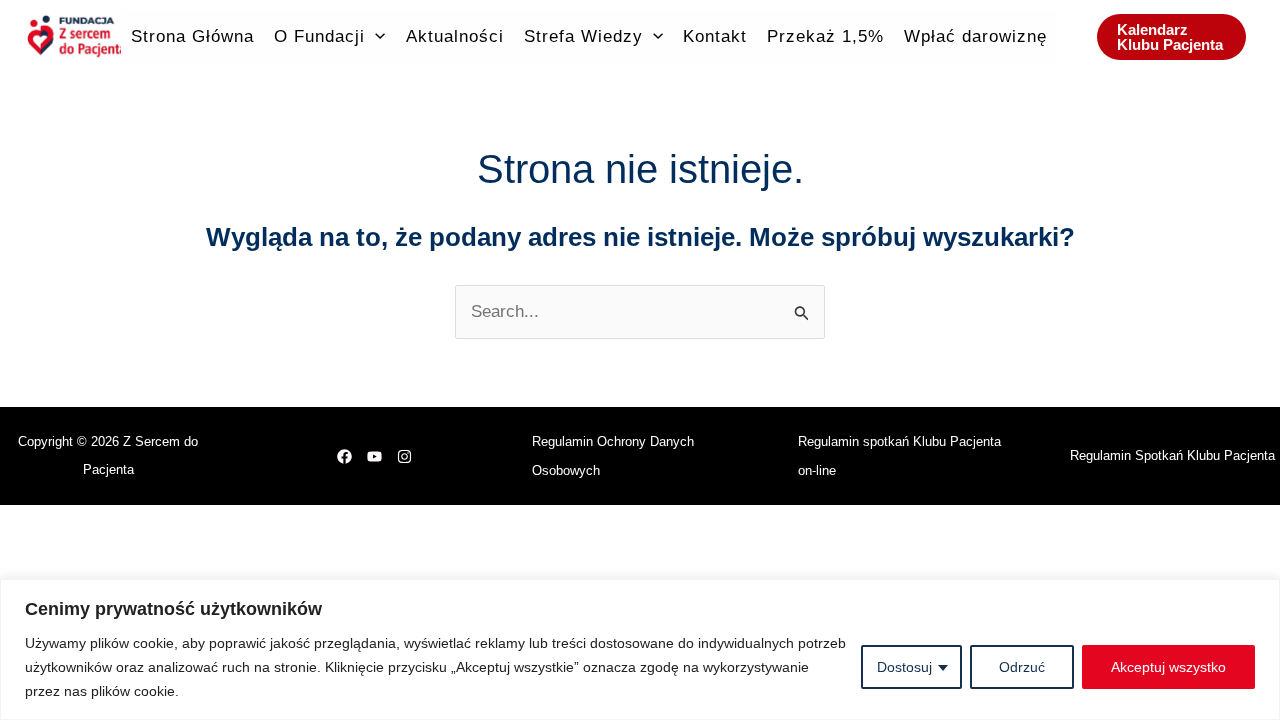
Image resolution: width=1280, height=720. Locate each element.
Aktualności (455, 36)
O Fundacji (319, 36)
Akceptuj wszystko (1168, 667)
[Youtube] (374, 456)
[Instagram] (404, 456)
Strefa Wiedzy (583, 36)
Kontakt (715, 36)
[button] (375, 37)
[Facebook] (344, 456)
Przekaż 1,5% (825, 36)
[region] (640, 649)
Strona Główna (192, 36)
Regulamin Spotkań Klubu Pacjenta (1172, 455)
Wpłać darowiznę (975, 36)
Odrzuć (1022, 667)
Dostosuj (904, 667)
